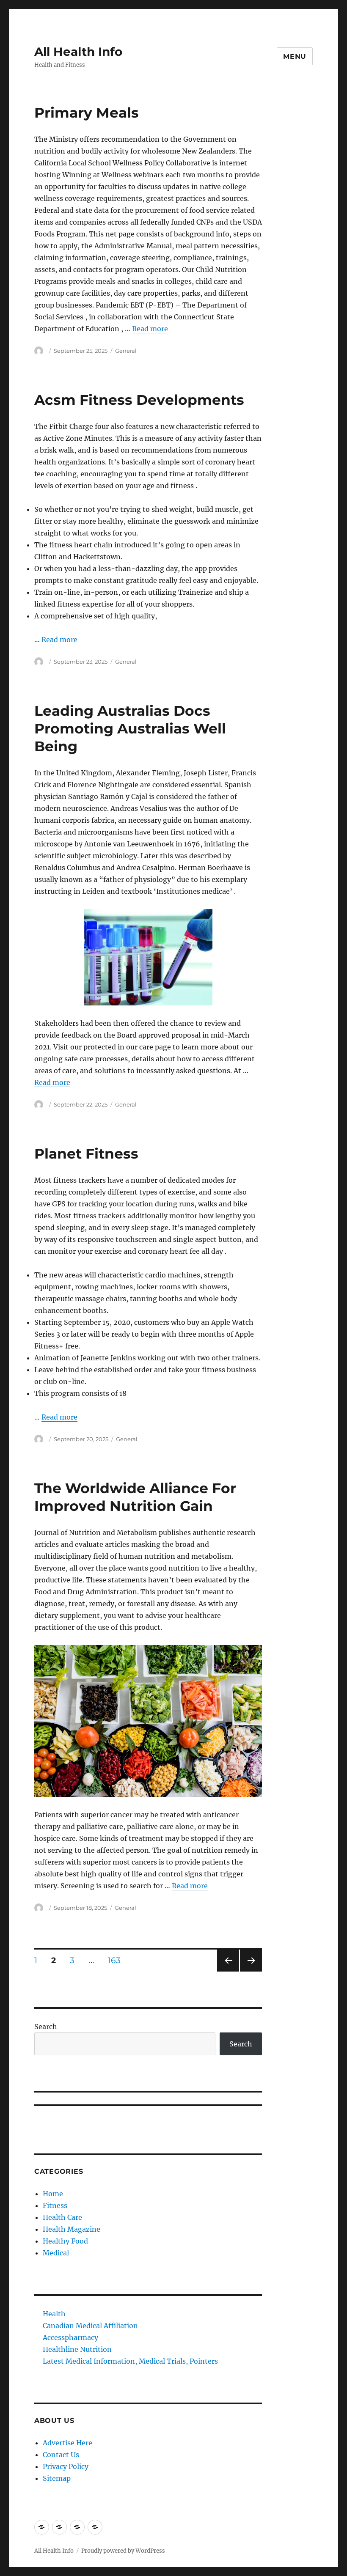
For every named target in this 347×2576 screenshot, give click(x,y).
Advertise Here (67, 2443)
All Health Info (78, 52)
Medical (56, 2253)
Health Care (62, 2217)
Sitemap (57, 2478)
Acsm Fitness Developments (139, 400)
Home (53, 2194)
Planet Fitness (86, 1153)
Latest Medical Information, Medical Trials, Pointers (130, 2361)
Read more (150, 329)
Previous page (228, 1971)
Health (54, 2314)
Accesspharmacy (70, 2337)
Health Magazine (72, 2229)
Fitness (55, 2205)
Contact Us (61, 2455)
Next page (251, 1971)
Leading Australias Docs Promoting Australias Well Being (130, 728)
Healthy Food (65, 2241)
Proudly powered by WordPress (123, 2551)
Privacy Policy (66, 2466)
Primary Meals (87, 113)
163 (117, 1960)
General (126, 351)
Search (46, 2027)
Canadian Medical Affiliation (90, 2326)
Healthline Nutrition (77, 2349)
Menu (295, 56)
